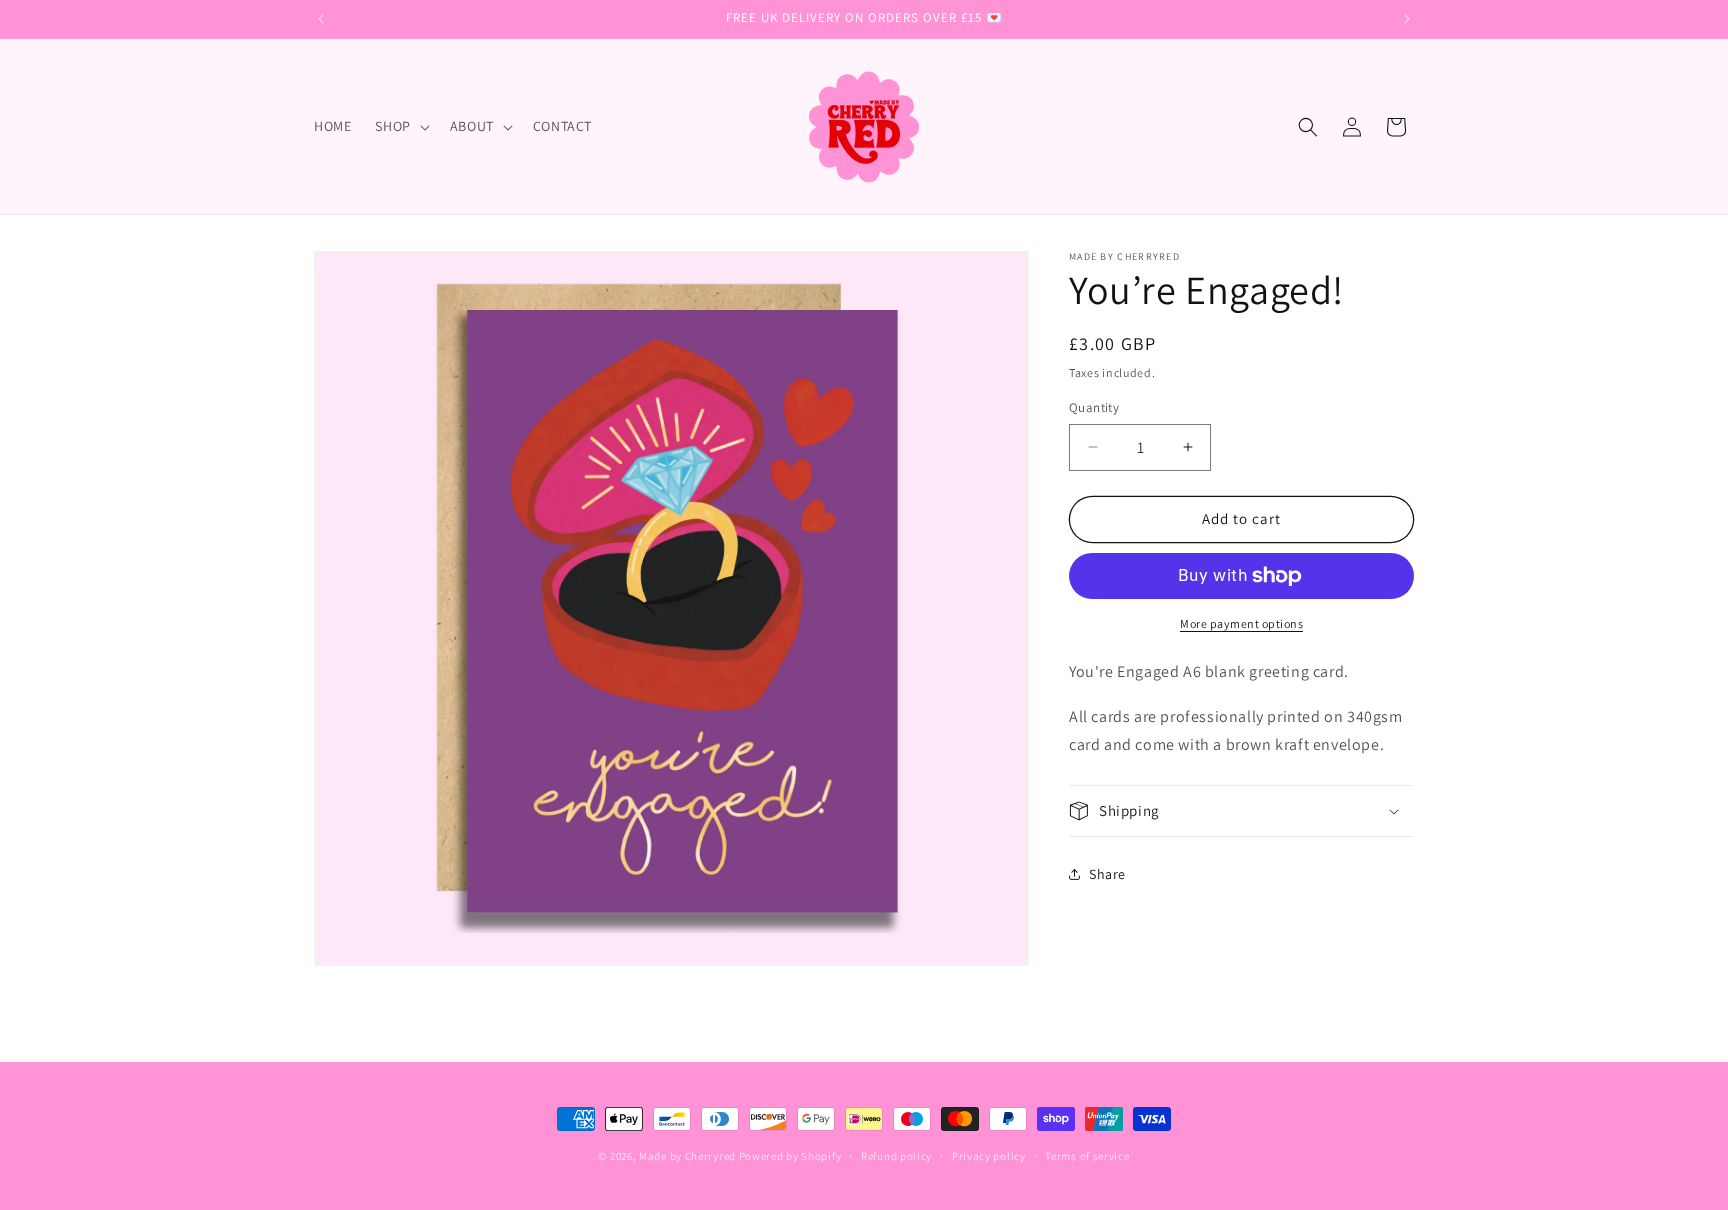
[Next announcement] (1407, 19)
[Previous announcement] (321, 19)
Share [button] (1107, 874)
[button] (400, 126)
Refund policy (896, 1156)
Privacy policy (989, 1156)
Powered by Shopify (790, 1156)
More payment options (1241, 623)
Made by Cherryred (687, 1156)
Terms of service (1087, 1156)
